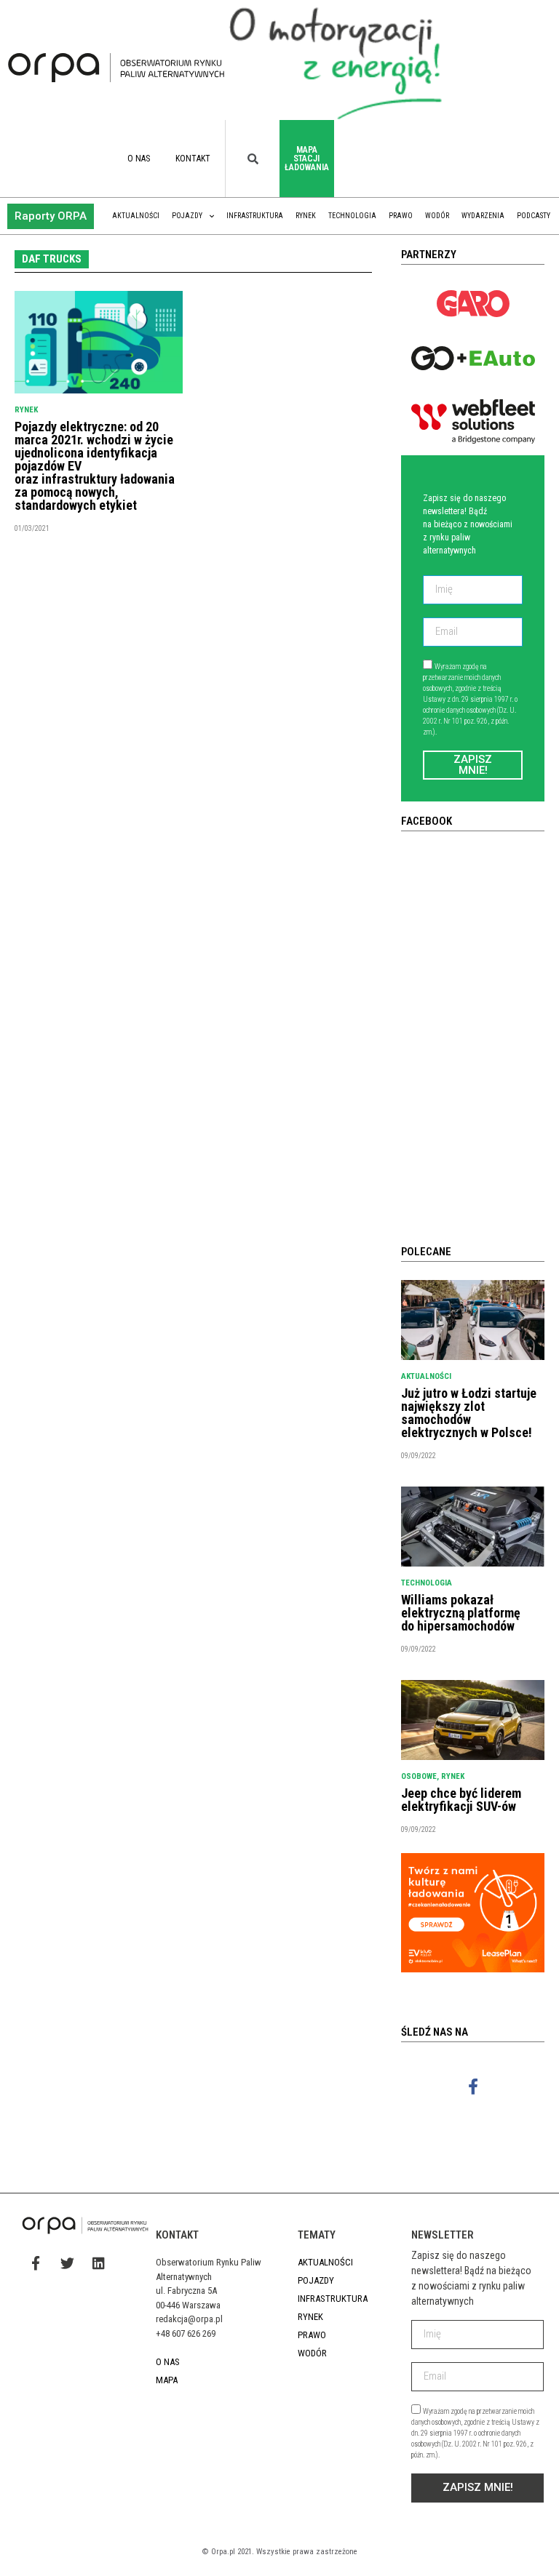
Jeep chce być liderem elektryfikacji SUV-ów (461, 1800)
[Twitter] (67, 2263)
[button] (51, 216)
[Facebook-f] (473, 2087)
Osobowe (419, 1776)
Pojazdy (187, 216)
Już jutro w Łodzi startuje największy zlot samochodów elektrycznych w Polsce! (469, 1413)
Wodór (437, 216)
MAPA (167, 2380)
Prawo (401, 216)
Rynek (306, 216)
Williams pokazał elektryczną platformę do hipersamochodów (461, 1613)
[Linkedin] (98, 2263)
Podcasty (534, 216)
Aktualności (136, 216)
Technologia (352, 216)
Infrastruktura (255, 216)
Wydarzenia (483, 216)
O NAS (139, 159)
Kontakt (193, 159)
